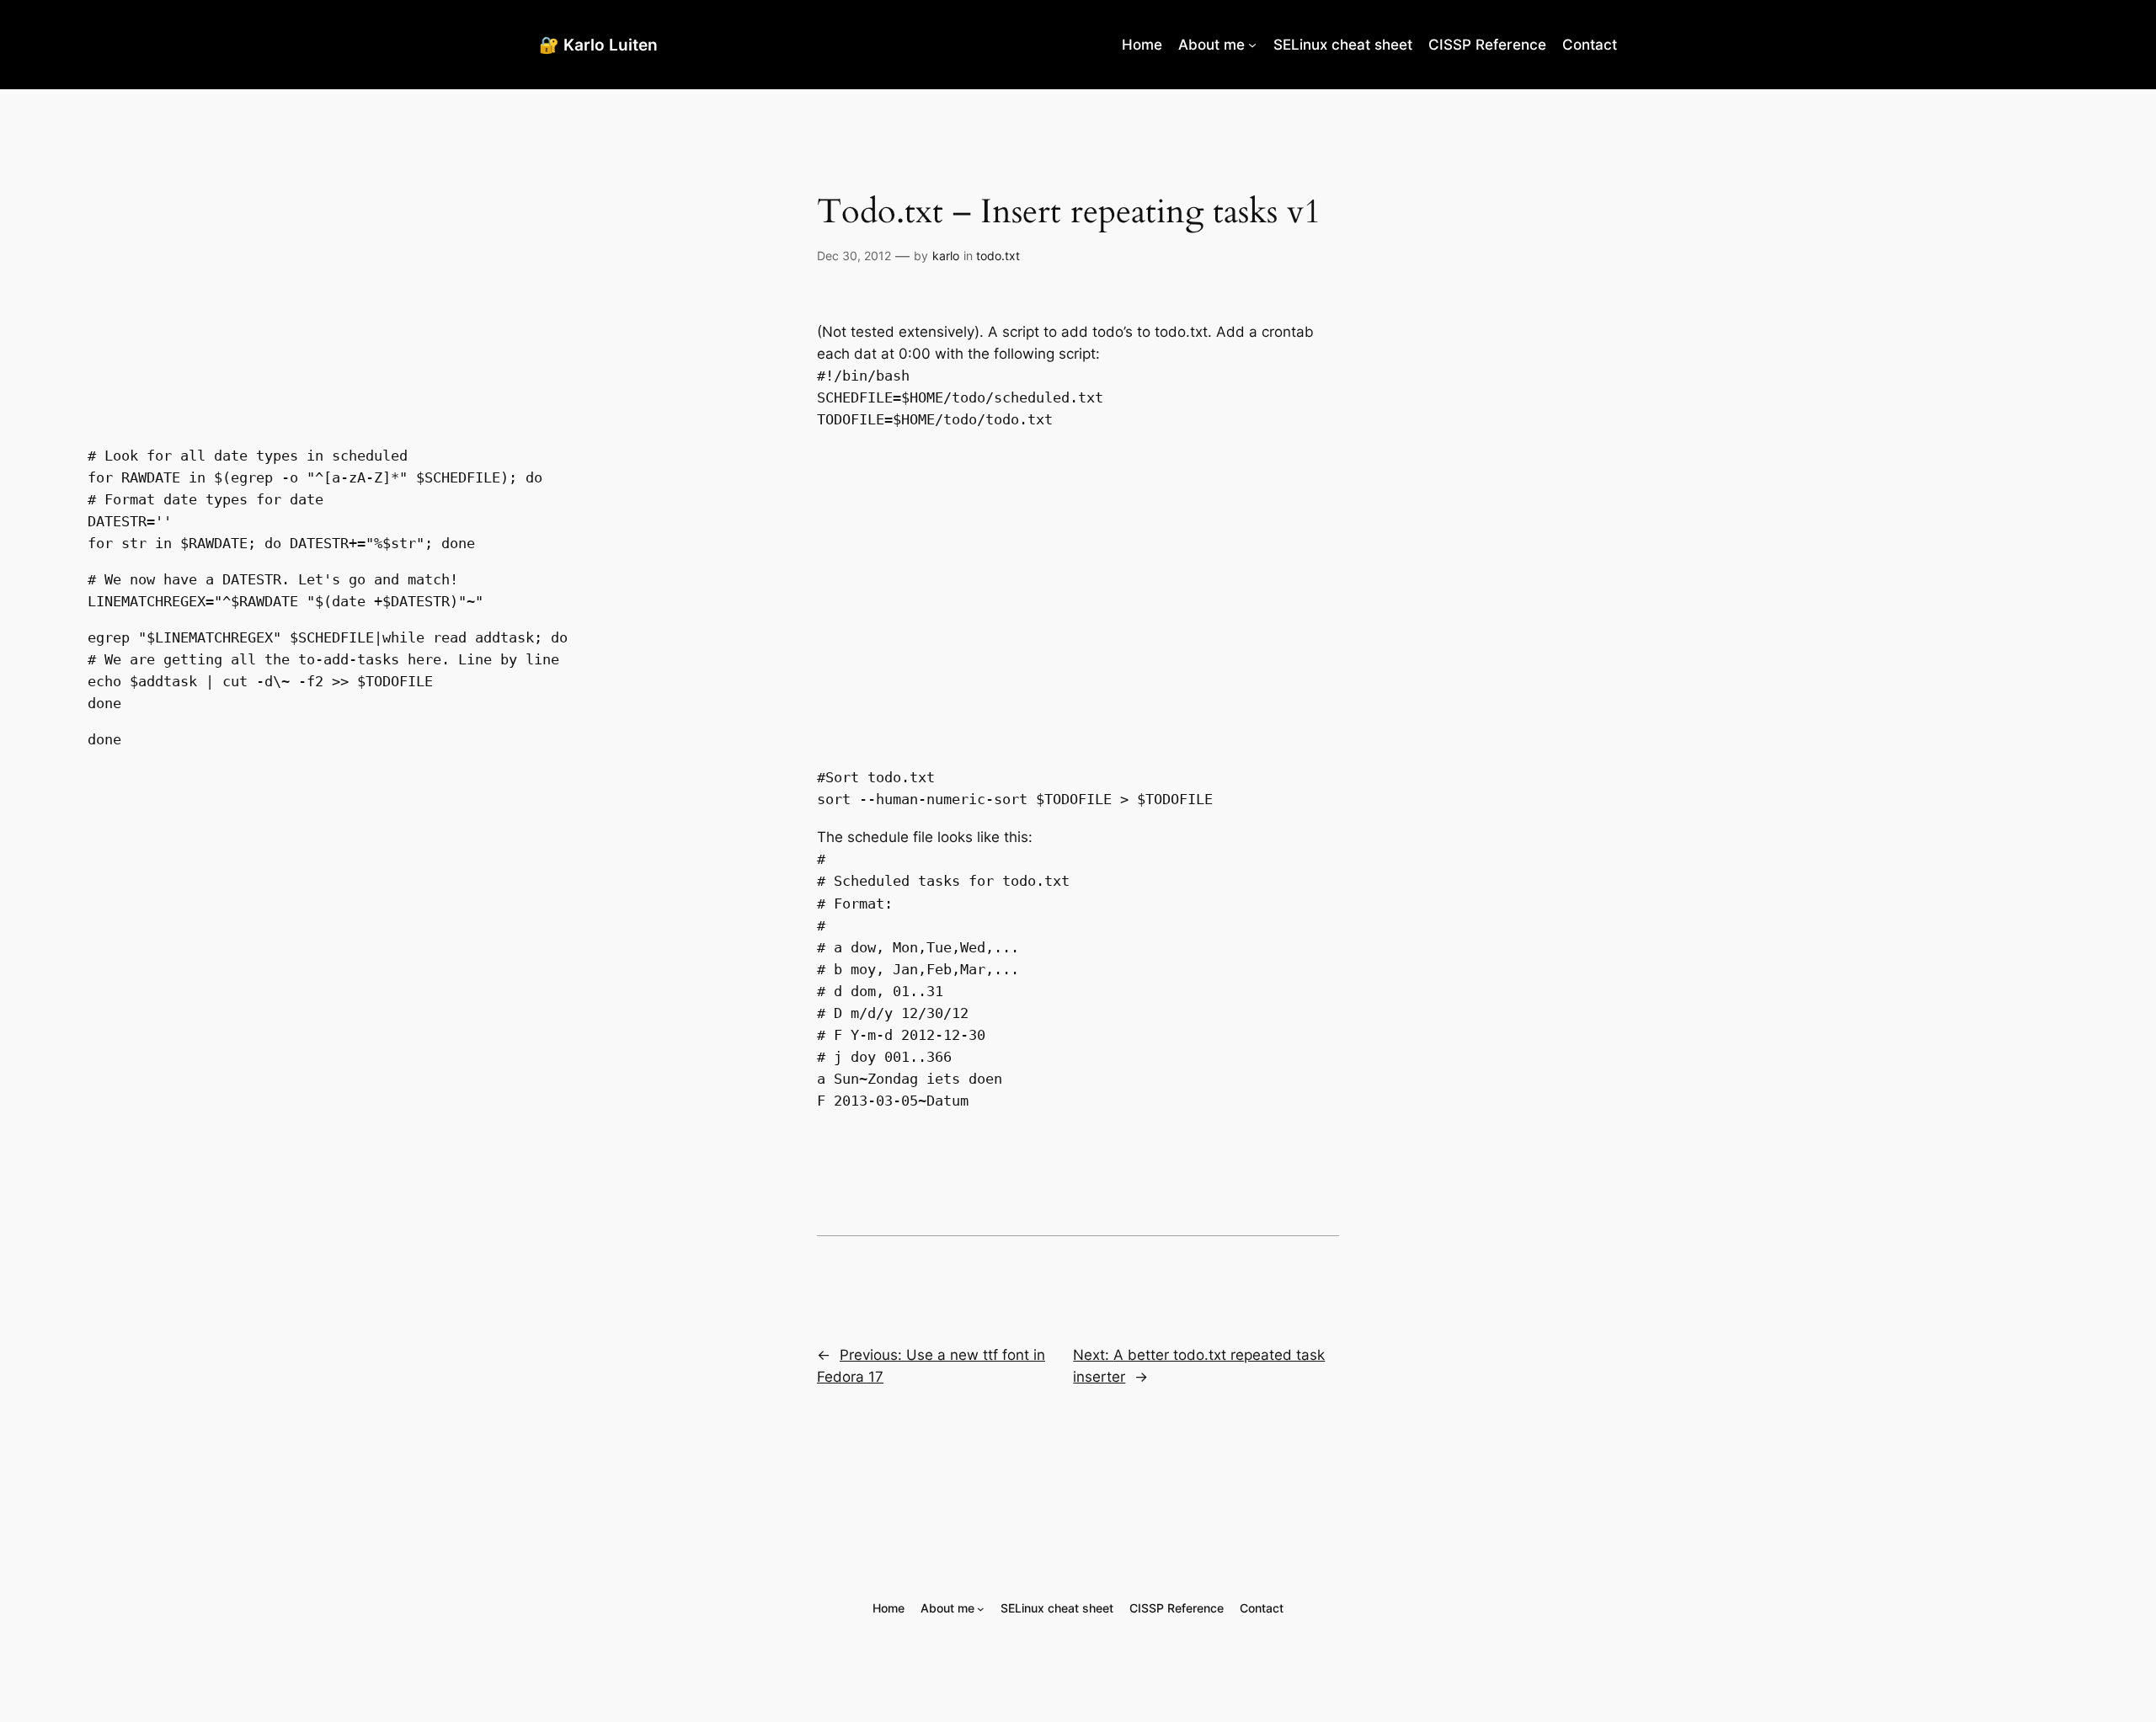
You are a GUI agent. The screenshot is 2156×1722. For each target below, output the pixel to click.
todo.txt (998, 256)
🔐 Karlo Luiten (598, 45)
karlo (946, 256)
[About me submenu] (1252, 45)
